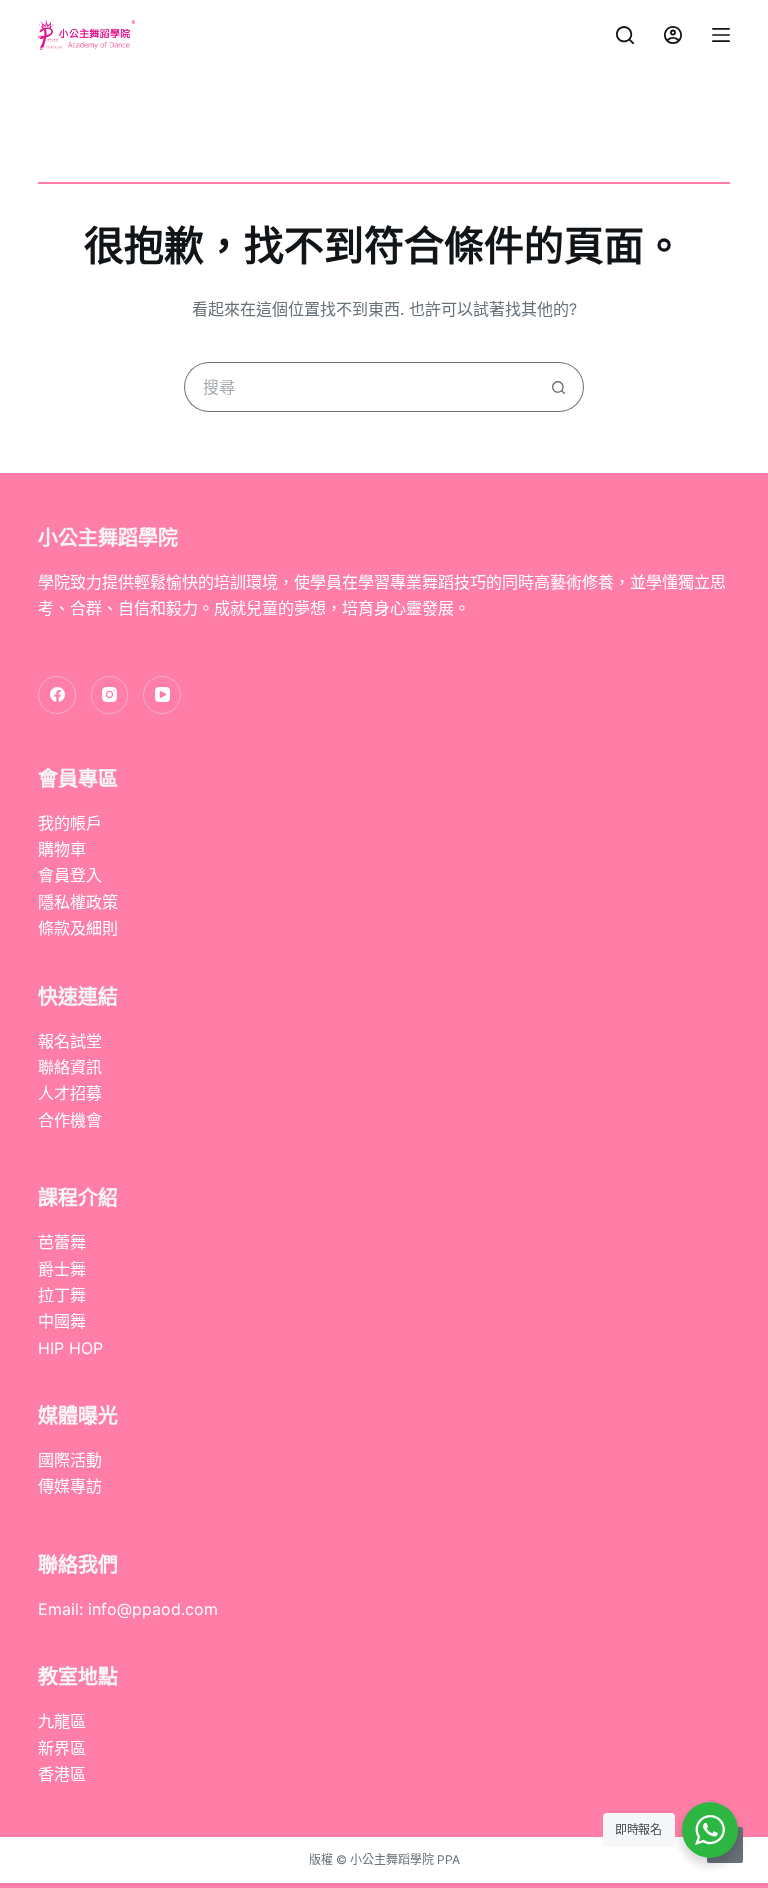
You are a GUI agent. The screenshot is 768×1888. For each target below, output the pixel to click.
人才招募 (70, 1093)
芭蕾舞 (62, 1242)
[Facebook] (57, 695)
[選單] (721, 35)
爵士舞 (62, 1269)
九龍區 (62, 1721)
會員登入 (70, 875)
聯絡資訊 (70, 1067)
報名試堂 (70, 1041)
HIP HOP (70, 1348)
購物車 (62, 849)
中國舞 (62, 1321)
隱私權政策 (78, 902)
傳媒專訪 (70, 1486)
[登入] (673, 35)
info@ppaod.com (153, 1609)
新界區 (62, 1748)
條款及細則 (78, 928)
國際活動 (70, 1460)
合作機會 (70, 1120)
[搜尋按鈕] (559, 387)
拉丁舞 (62, 1295)
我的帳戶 (70, 823)
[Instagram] (110, 695)
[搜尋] (625, 35)
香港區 (62, 1774)
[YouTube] (162, 695)
